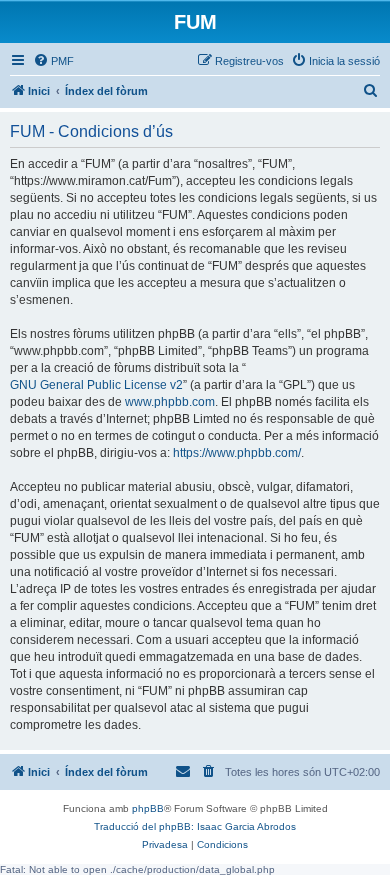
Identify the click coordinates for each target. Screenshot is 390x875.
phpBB (148, 808)
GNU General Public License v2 (96, 385)
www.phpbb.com (170, 402)
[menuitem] (53, 61)
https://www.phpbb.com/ (237, 453)
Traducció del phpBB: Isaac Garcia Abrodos (195, 826)
